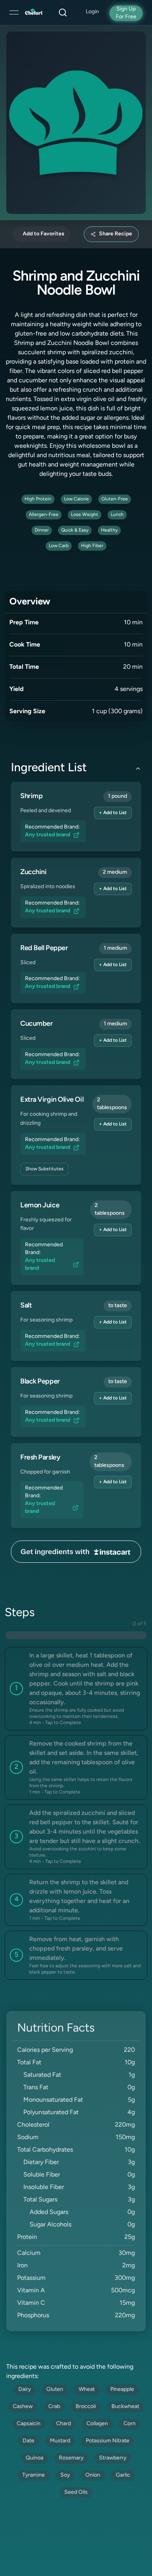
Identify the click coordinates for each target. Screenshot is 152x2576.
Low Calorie (76, 499)
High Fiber (92, 546)
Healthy (109, 530)
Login (92, 12)
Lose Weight (85, 515)
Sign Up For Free (126, 13)
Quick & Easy (75, 530)
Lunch (117, 515)
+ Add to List (113, 813)
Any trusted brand (48, 835)
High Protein (38, 499)
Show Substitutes (44, 1169)
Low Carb (59, 546)
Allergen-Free (44, 515)
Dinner (42, 530)
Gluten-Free (115, 499)
